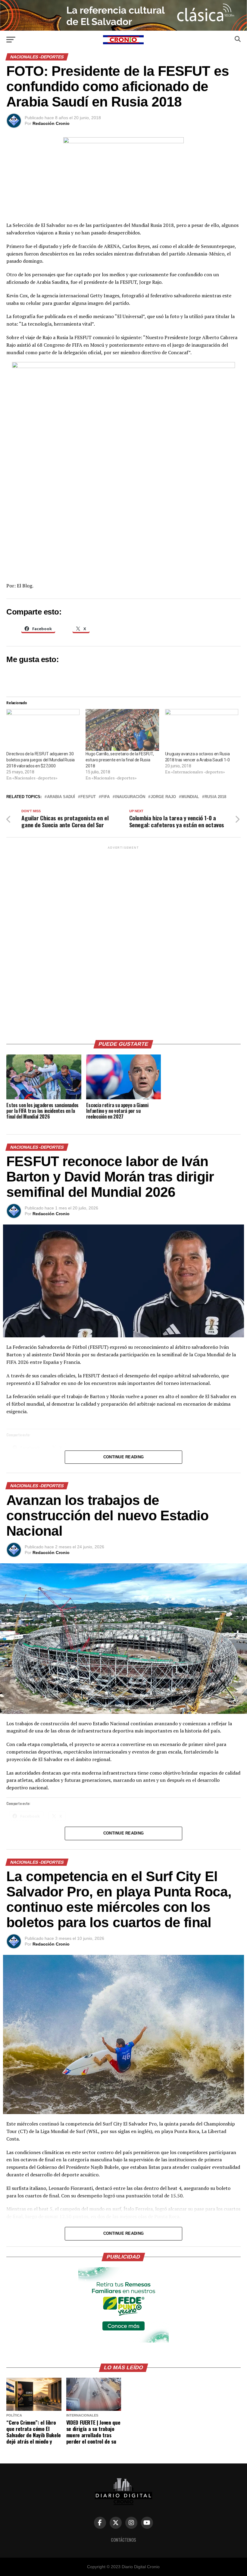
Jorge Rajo (163, 797)
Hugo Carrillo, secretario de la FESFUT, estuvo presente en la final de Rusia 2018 (120, 760)
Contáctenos (123, 2540)
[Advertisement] (123, 941)
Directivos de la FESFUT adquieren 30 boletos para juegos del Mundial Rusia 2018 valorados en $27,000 (41, 760)
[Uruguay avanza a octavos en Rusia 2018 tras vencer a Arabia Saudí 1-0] (202, 730)
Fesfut (88, 797)
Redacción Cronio (51, 123)
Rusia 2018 (215, 797)
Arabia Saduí (61, 797)
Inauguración (130, 797)
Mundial (190, 797)
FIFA (105, 797)
